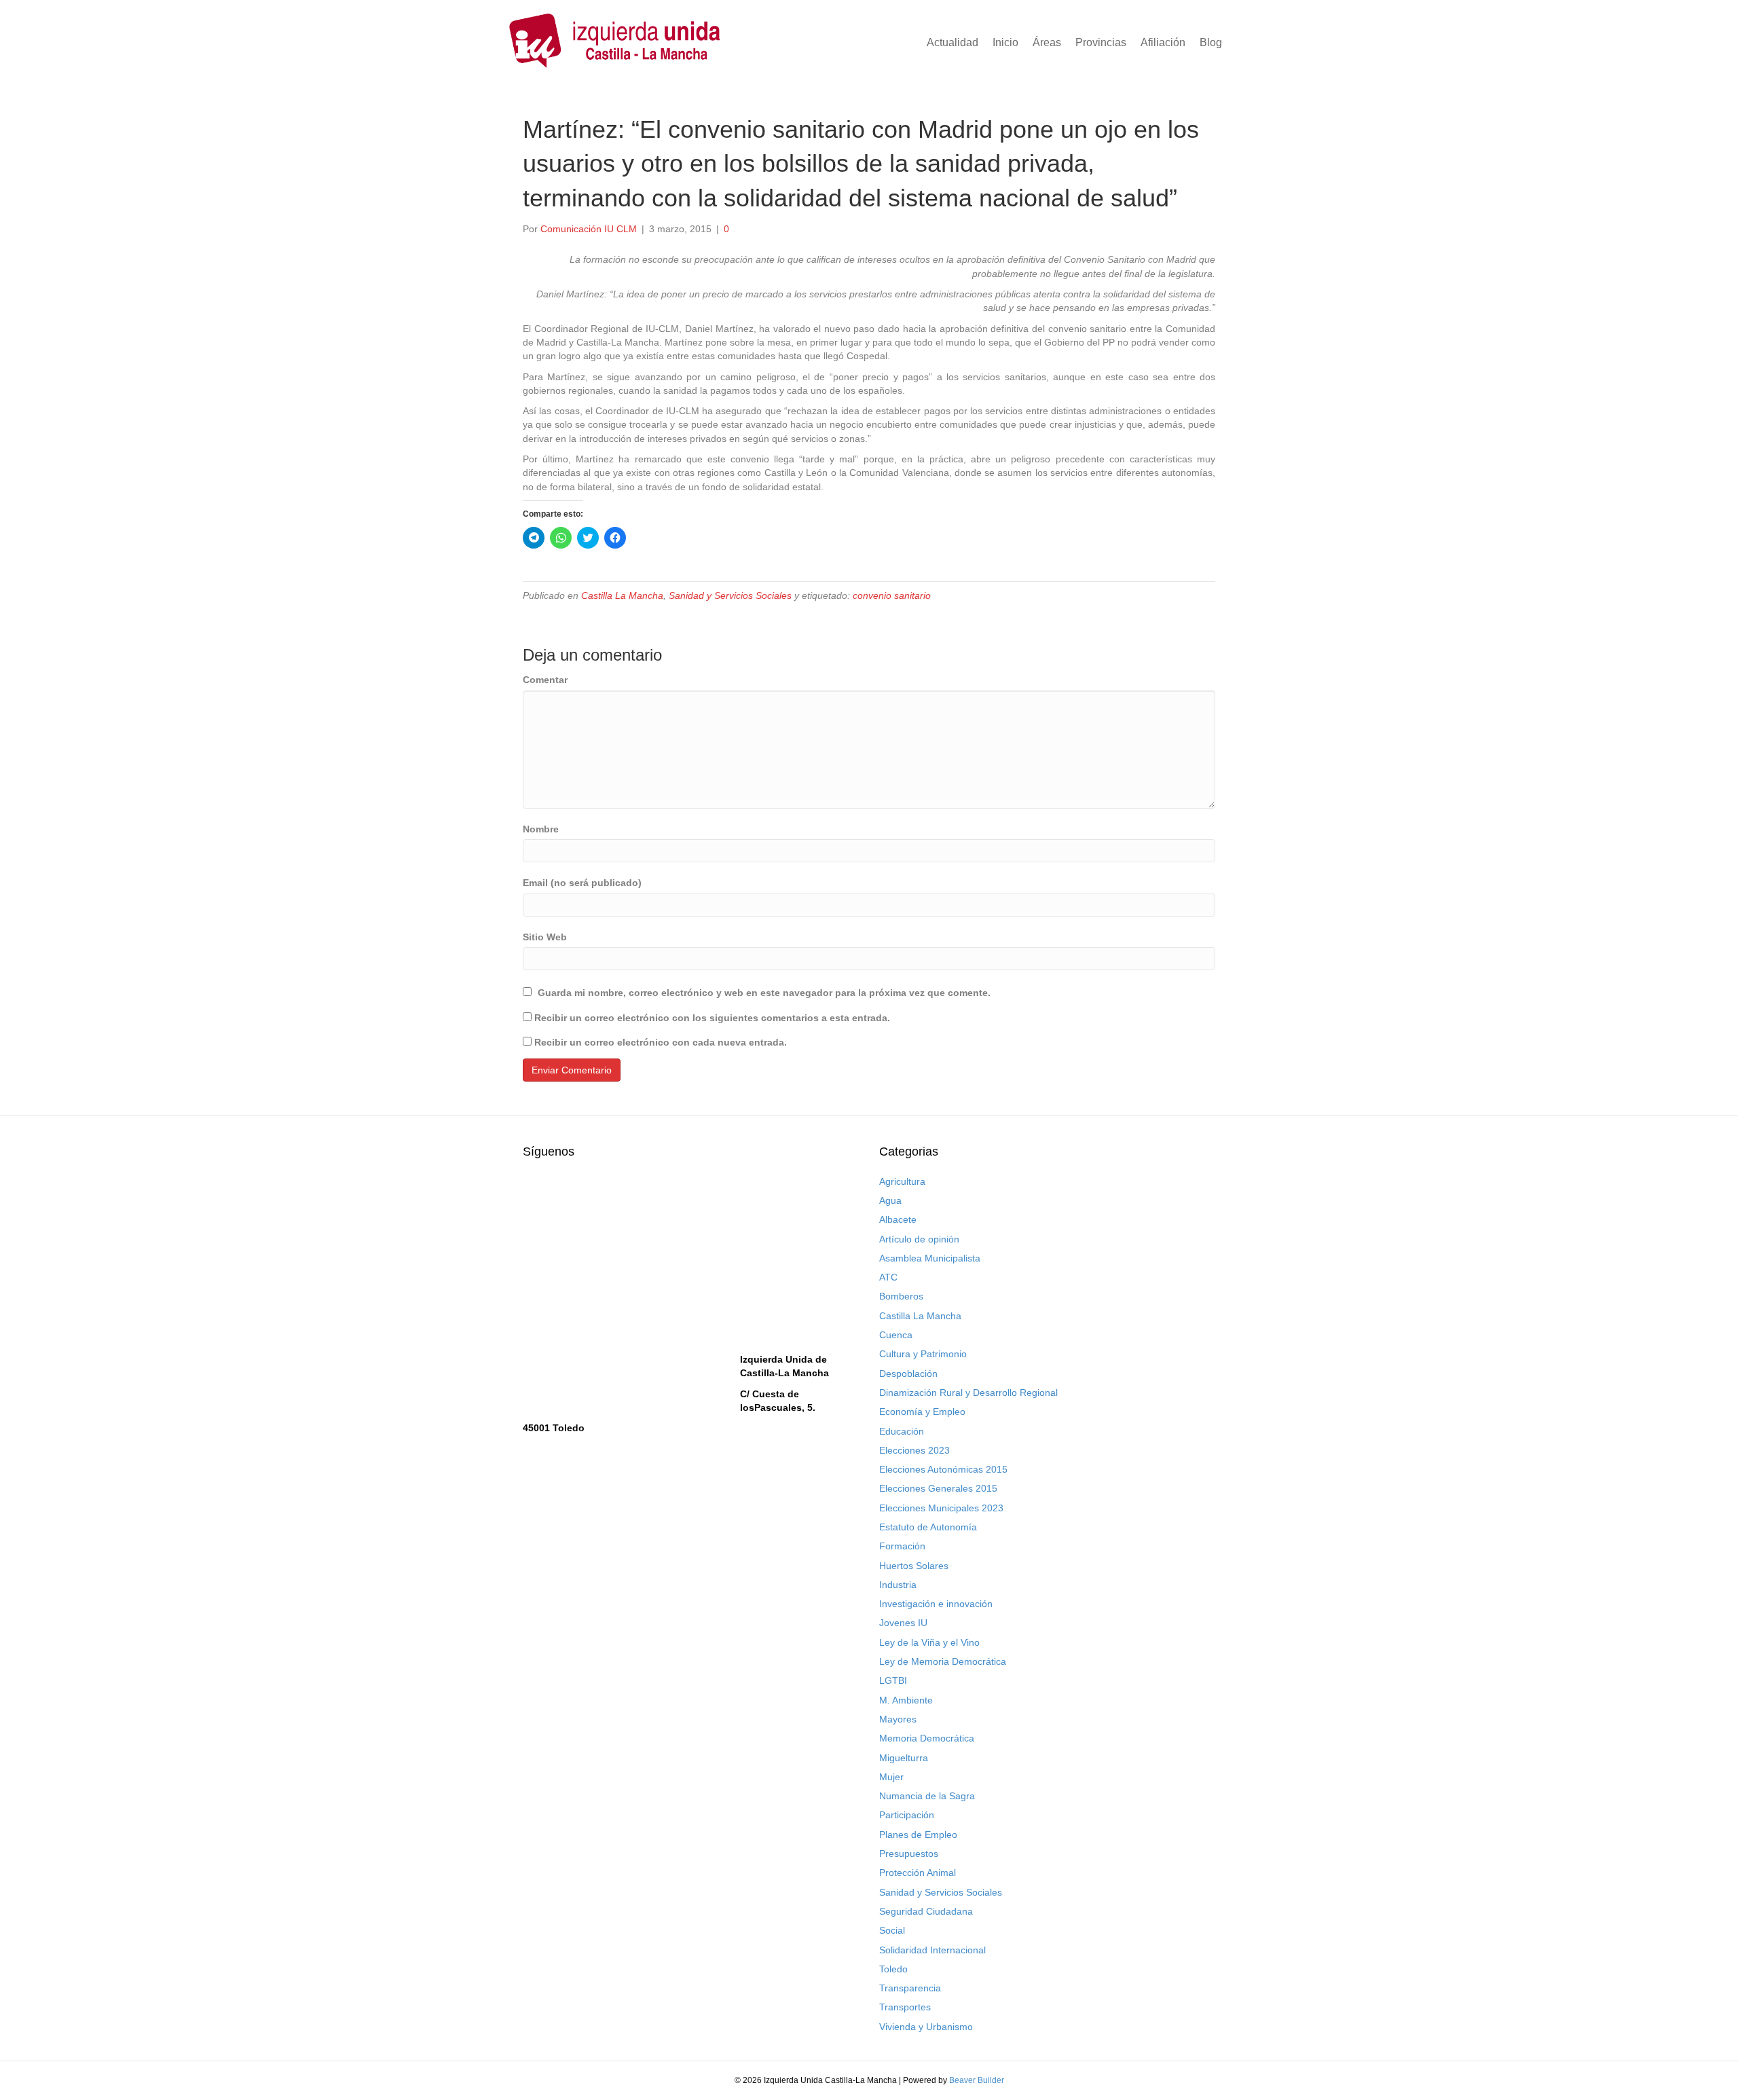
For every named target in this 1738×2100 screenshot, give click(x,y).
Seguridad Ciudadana (926, 1911)
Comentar (545, 680)
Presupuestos (909, 1854)
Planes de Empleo (918, 1835)
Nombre (541, 829)
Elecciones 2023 (914, 1450)
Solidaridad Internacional (932, 1950)
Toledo (893, 1969)
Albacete (898, 1219)
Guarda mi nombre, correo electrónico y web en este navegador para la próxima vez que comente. (764, 993)
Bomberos (901, 1296)
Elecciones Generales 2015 (938, 1488)
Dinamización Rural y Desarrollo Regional (968, 1393)
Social (892, 1930)
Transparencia (910, 1988)
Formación (902, 1546)
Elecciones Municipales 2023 (941, 1508)
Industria (898, 1585)
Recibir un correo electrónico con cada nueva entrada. (661, 1042)
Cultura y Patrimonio (923, 1354)
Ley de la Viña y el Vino (929, 1642)
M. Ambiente (906, 1700)
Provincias (1101, 42)
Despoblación (908, 1374)
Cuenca (896, 1335)
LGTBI (893, 1680)
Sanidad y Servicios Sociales (730, 595)
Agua (890, 1200)
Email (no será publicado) (582, 883)
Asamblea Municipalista (930, 1258)
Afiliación (1163, 42)
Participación (907, 1815)
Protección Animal (918, 1873)
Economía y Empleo (922, 1412)
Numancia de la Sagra (927, 1796)
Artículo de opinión (919, 1239)
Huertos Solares (914, 1566)
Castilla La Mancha (622, 595)
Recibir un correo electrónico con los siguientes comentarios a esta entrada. (712, 1018)
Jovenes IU (903, 1623)
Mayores (898, 1719)
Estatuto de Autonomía (928, 1527)
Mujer (891, 1777)
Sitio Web (545, 937)
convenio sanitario (892, 595)
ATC (888, 1277)
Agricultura (902, 1181)
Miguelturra (904, 1758)
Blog (1211, 42)
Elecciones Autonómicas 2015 (943, 1469)
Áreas (1047, 42)
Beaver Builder (977, 2080)
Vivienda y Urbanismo (926, 2027)
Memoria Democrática (927, 1738)
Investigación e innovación (936, 1604)
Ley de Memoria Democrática (943, 1661)
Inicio (1005, 42)
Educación (902, 1431)
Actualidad (953, 42)
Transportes (905, 2007)
